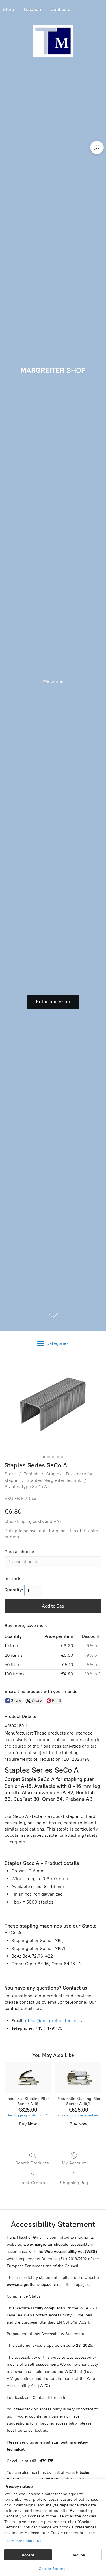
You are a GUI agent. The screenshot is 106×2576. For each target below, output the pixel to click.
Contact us (62, 9)
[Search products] (97, 147)
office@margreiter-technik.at (55, 2021)
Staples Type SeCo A (26, 1487)
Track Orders (32, 2183)
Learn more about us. (23, 2541)
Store (10, 1474)
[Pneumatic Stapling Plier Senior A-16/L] (78, 2078)
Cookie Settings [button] (53, 2569)
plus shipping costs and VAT (33, 1521)
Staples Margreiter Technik (54, 1480)
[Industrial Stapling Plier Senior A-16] (28, 2078)
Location (32, 9)
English (31, 1474)
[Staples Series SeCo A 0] (53, 1404)
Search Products (32, 2163)
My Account (74, 2163)
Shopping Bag (74, 2183)
